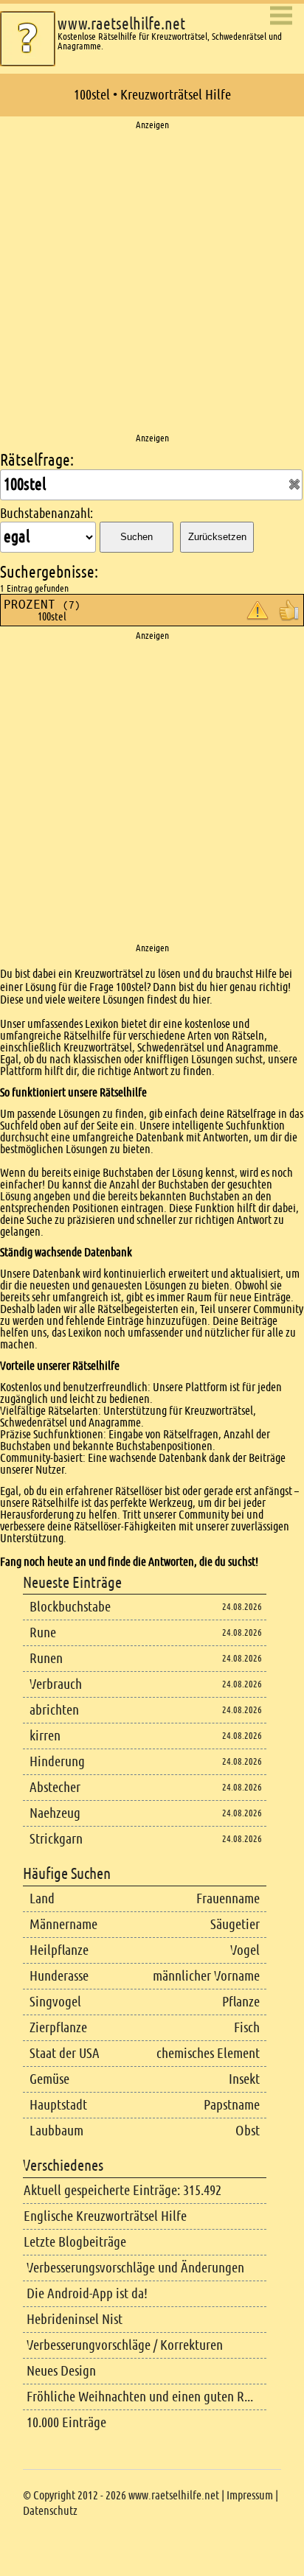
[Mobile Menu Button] (281, 17)
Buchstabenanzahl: (46, 514)
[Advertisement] (152, 282)
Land (42, 1898)
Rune (43, 1632)
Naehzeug (55, 1813)
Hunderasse (59, 1976)
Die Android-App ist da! (87, 2293)
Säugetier (235, 1924)
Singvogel (55, 2002)
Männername (63, 1924)
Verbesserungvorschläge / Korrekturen (125, 2345)
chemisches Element (208, 2053)
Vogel (245, 1950)
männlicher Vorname (206, 1976)
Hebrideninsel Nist (75, 2319)
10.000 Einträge (66, 2422)
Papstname (232, 2105)
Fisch (247, 2027)
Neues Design (61, 2371)
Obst (248, 2131)
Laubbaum (56, 2131)
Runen (46, 1658)
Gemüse (49, 2079)
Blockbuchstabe (70, 1607)
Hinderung (57, 1761)
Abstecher (55, 1787)
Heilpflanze (59, 1950)
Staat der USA (65, 2053)
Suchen (137, 537)
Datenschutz (50, 2511)
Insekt (244, 2079)
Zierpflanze (58, 2027)
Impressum (250, 2495)
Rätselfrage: (37, 460)
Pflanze (241, 2002)
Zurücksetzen (217, 537)
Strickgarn (56, 1839)
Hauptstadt (58, 2105)
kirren (45, 1736)
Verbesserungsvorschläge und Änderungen (135, 2268)
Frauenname (228, 1898)
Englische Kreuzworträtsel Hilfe (105, 2216)
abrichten (54, 1710)
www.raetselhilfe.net (121, 24)
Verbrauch (56, 1684)
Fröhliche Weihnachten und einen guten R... (140, 2397)
